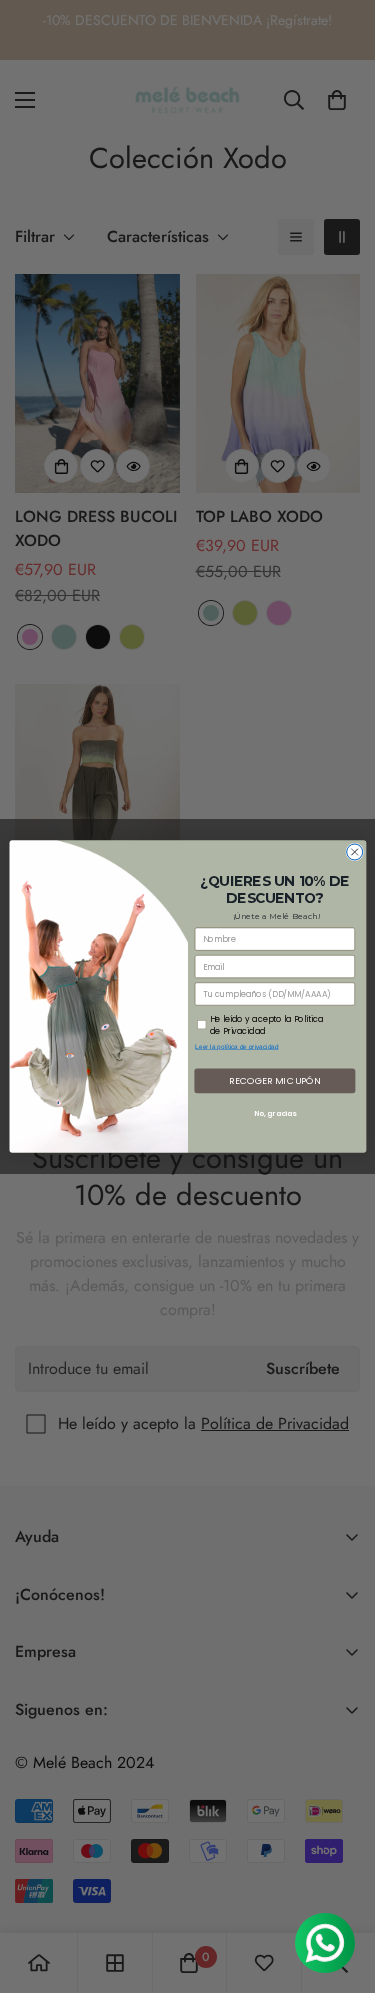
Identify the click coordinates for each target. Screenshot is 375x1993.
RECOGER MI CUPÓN (274, 1080)
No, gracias (274, 1113)
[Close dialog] (354, 852)
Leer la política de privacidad (236, 1046)
